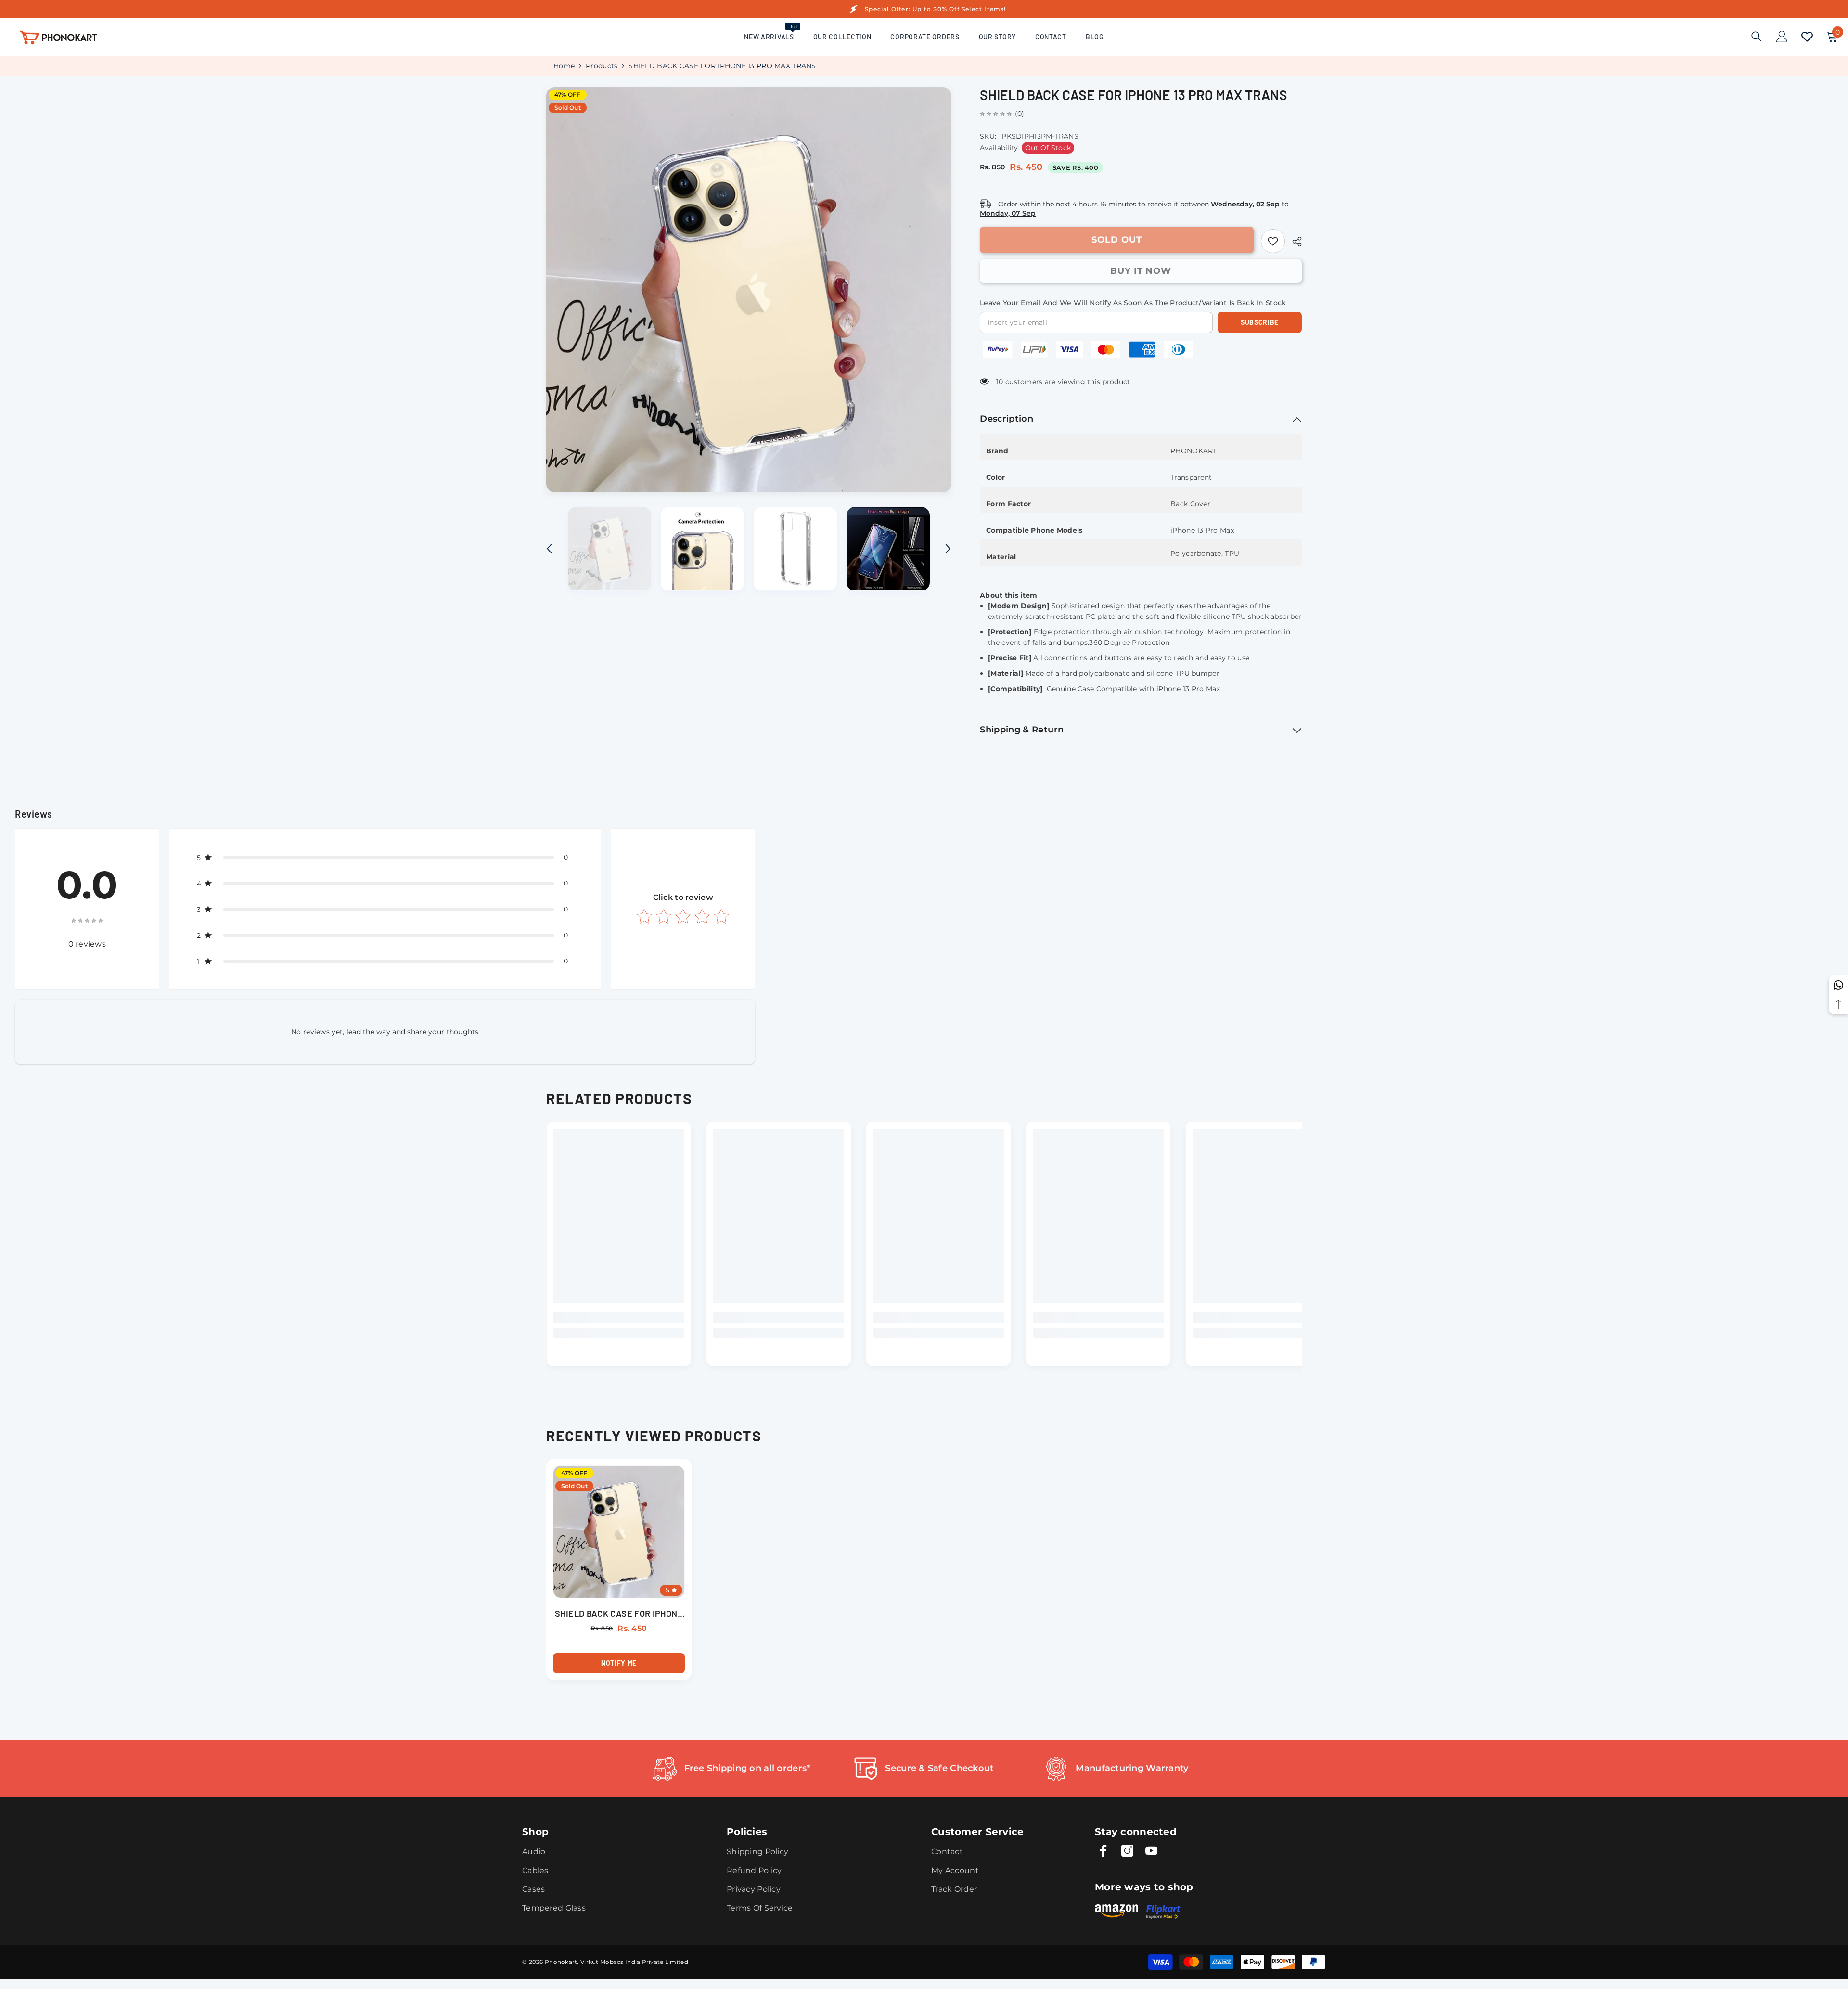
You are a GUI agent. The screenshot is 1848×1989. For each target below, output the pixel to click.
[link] (1273, 241)
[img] (996, 114)
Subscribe (1260, 322)
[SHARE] (1293, 242)
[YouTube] (1151, 1851)
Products (602, 66)
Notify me (619, 1663)
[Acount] (1782, 37)
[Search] (1757, 36)
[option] (749, 290)
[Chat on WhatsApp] (1838, 985)
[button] (549, 549)
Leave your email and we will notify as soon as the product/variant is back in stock (1133, 303)
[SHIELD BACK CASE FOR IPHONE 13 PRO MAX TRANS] (619, 1532)
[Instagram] (1127, 1851)
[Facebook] (1103, 1851)
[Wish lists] (1807, 37)
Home (564, 66)
